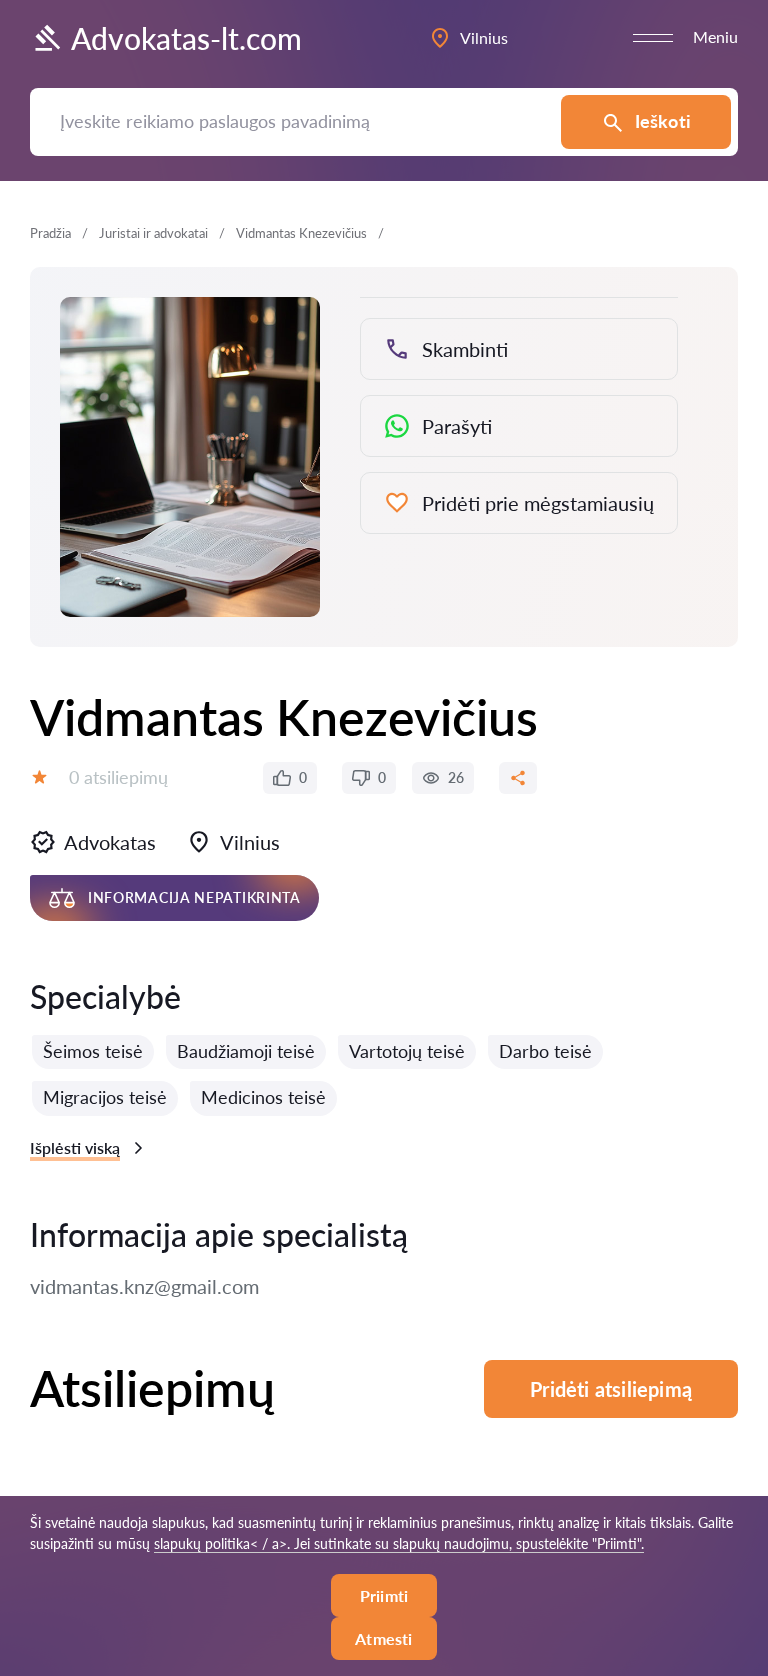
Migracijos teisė (105, 1097)
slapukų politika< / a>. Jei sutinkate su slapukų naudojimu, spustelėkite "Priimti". (399, 1543)
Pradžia (50, 233)
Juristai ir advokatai (153, 233)
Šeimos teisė (93, 1051)
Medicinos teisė (263, 1097)
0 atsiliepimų (118, 777)
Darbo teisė (545, 1051)
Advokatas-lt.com (186, 38)
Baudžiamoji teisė (246, 1051)
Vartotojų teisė (407, 1051)
